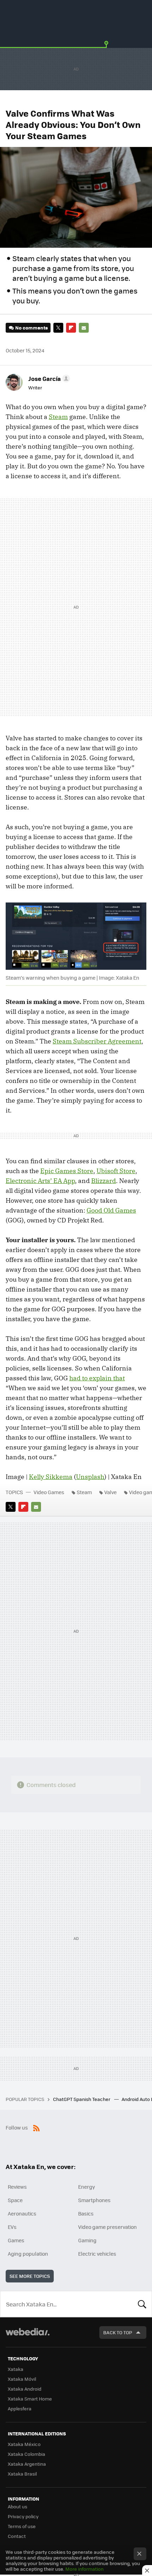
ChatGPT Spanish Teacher (82, 2099)
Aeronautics (22, 2213)
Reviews (17, 2187)
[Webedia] (28, 2337)
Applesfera (20, 2408)
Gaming (87, 2240)
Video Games (49, 1492)
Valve (110, 1492)
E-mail (84, 328)
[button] (48, 378)
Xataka (16, 2369)
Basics (86, 2213)
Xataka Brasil (22, 2474)
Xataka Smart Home (30, 2399)
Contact (17, 2536)
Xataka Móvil (22, 2379)
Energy (87, 2187)
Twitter (58, 328)
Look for (142, 2304)
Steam (58, 417)
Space (15, 2200)
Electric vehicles (97, 2254)
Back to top (118, 2332)
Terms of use (22, 2526)
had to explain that (97, 1378)
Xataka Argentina (27, 2464)
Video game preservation (107, 2227)
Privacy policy (23, 2516)
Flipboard (71, 328)
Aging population (28, 2254)
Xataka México (24, 2444)
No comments (31, 328)
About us (17, 2506)
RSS (36, 2127)
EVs (12, 2227)
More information (84, 2569)
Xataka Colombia (27, 2454)
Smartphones (94, 2200)
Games (16, 2240)
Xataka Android (25, 2389)
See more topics (30, 2276)
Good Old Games (111, 1210)
